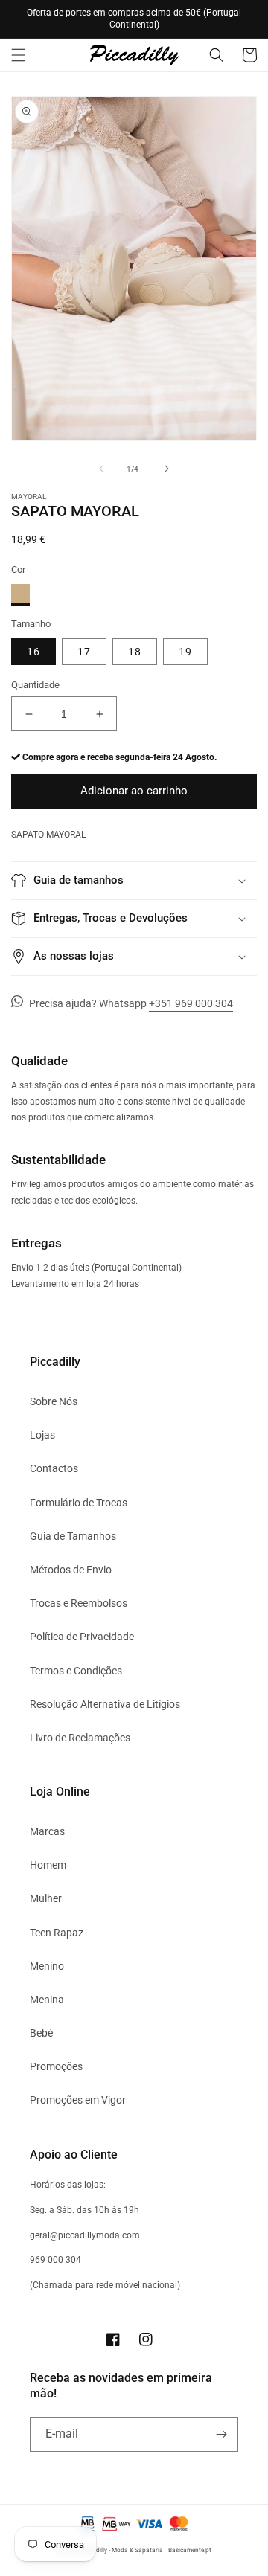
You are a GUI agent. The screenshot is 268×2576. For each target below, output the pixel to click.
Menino (47, 1966)
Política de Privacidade (82, 1637)
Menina (47, 2000)
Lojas (42, 1435)
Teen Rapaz (57, 1933)
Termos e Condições (76, 1671)
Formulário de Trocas (79, 1503)
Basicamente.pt (190, 2550)
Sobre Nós (54, 1401)
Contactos (54, 1468)
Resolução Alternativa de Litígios (105, 1704)
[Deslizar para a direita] (167, 469)
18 (135, 652)
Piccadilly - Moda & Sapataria (122, 2550)
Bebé (41, 2033)
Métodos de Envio (71, 1570)
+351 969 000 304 (191, 1003)
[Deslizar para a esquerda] (101, 469)
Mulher (46, 1898)
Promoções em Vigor (78, 2100)
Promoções (56, 2066)
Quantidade (35, 685)
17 (84, 652)
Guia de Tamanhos (73, 1536)
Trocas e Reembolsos (79, 1603)
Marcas (47, 1831)
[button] (19, 55)
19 (185, 652)
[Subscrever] (221, 2434)
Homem (48, 1865)
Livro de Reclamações (80, 1738)
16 (33, 652)
